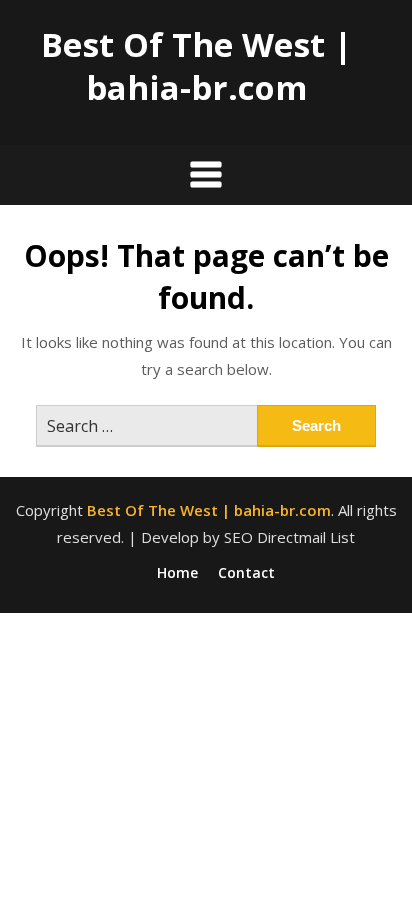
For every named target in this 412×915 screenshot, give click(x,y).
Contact (246, 573)
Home (177, 573)
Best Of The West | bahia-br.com (196, 66)
